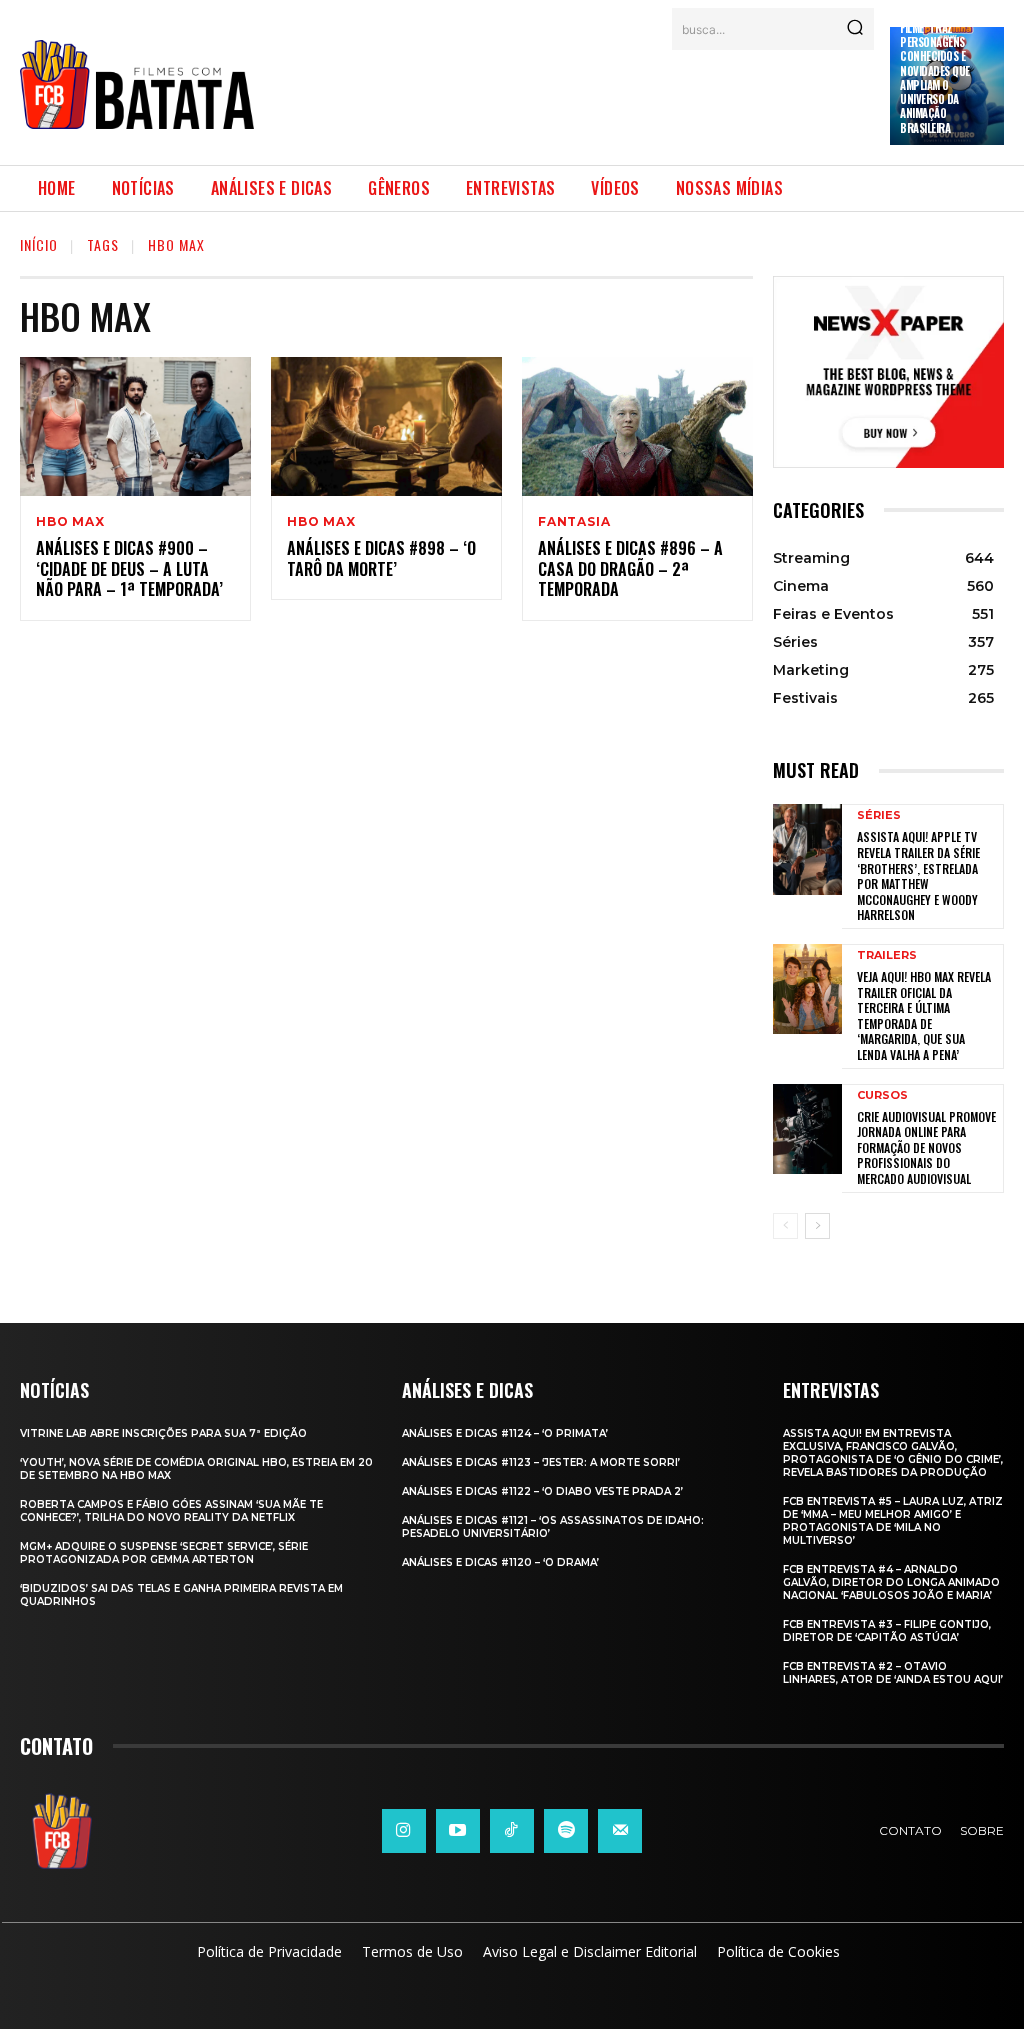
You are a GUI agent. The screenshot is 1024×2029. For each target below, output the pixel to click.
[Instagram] (404, 1831)
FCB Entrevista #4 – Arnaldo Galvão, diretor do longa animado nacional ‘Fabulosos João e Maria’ (891, 1582)
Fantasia (574, 522)
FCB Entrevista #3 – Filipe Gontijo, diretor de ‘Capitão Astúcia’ (887, 1631)
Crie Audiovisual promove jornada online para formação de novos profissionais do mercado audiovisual (926, 1147)
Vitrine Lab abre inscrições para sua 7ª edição (163, 1433)
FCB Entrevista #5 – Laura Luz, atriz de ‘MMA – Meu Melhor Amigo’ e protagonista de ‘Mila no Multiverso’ (893, 1521)
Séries (879, 815)
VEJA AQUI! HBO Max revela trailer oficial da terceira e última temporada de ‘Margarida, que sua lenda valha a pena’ (924, 1015)
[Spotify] (566, 1831)
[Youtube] (458, 1831)
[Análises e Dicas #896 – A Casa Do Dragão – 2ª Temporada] (637, 426)
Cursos (882, 1095)
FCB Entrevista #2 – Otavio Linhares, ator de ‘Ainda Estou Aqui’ (893, 1673)
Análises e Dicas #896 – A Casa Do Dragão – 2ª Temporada (630, 569)
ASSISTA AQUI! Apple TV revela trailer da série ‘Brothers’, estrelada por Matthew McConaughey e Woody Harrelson (918, 875)
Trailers (887, 955)
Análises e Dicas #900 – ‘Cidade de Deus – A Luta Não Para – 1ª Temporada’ (129, 569)
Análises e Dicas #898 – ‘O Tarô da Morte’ (381, 558)
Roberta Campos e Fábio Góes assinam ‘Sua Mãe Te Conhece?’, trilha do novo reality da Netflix (171, 1511)
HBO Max (70, 522)
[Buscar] (855, 29)
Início (39, 244)
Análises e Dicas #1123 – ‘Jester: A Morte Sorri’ (541, 1462)
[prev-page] (785, 1226)
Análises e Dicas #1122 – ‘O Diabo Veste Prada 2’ (542, 1491)
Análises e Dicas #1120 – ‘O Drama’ (500, 1562)
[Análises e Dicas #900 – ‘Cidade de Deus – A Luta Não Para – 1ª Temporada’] (135, 426)
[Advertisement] (634, 95)
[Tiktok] (512, 1831)
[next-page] (817, 1226)
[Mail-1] (620, 1831)
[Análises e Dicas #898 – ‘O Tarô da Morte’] (386, 426)
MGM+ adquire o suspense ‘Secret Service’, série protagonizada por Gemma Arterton (164, 1553)
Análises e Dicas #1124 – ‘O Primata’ (505, 1433)
